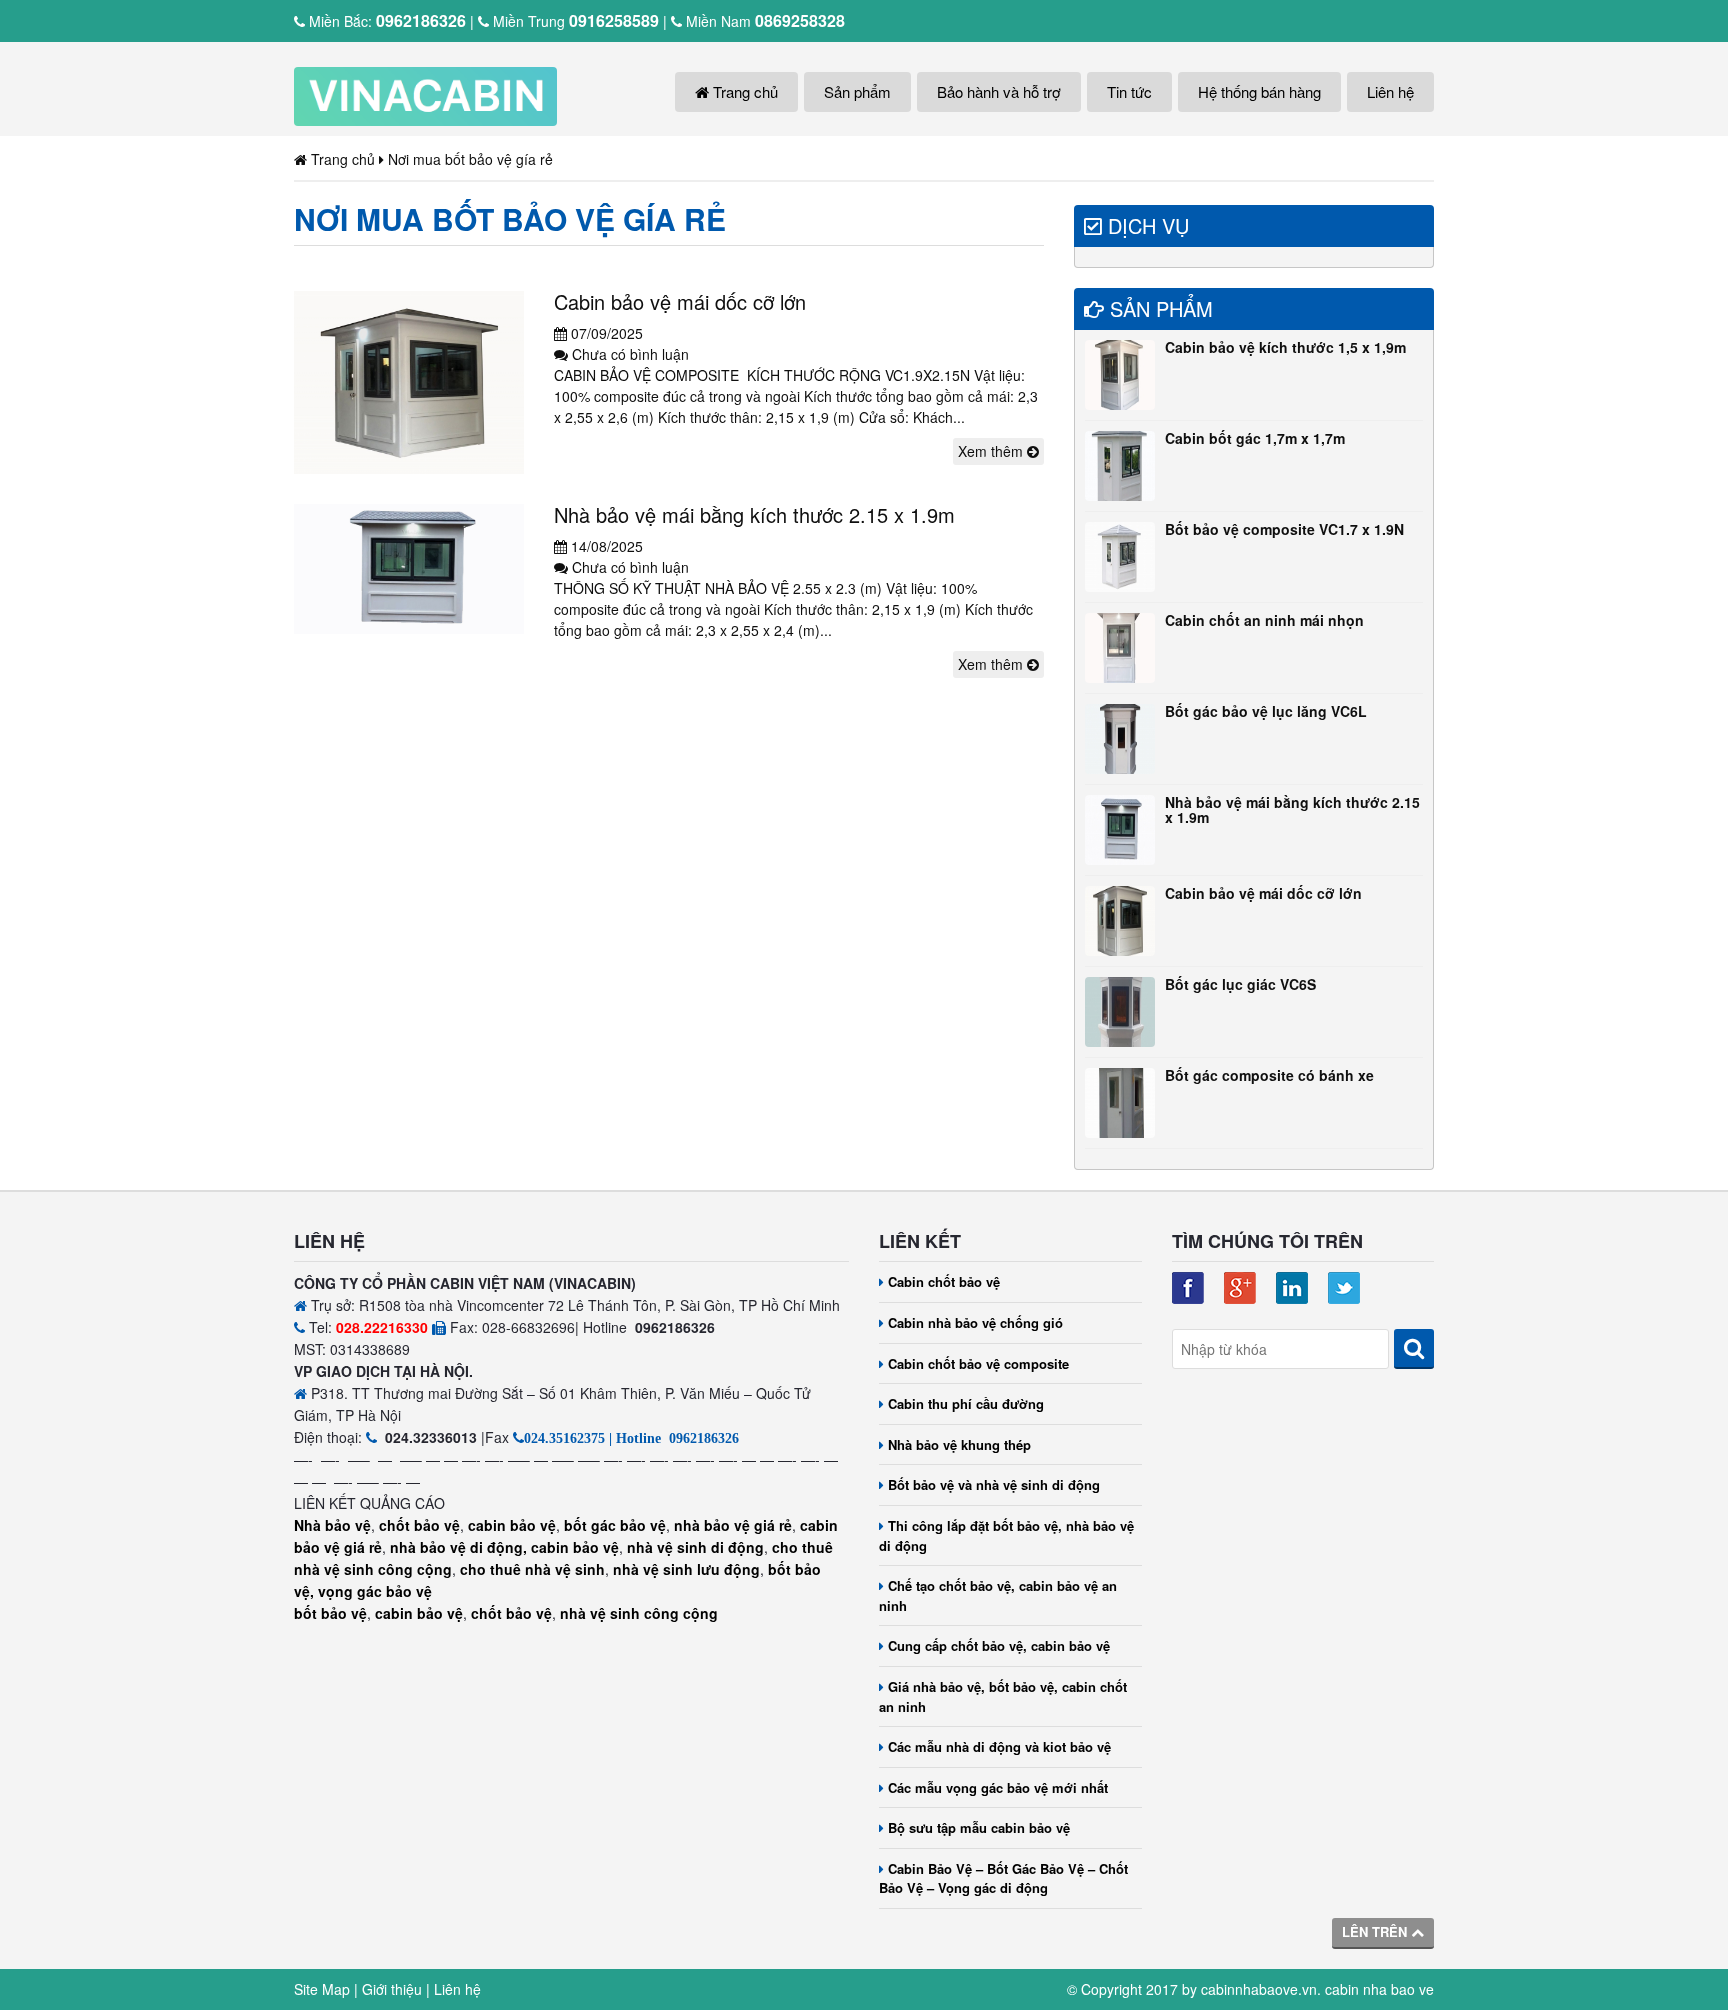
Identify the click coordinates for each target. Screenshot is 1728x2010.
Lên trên (1376, 1931)
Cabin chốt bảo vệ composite (978, 1363)
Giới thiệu (392, 1989)
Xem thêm (992, 451)
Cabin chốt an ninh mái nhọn (1264, 620)
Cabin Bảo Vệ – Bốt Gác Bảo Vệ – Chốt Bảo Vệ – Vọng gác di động (1003, 1878)
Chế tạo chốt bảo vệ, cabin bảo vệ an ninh (998, 1595)
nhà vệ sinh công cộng (639, 1613)
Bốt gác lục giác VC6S (1240, 984)
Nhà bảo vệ (332, 1525)
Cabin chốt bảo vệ (944, 1281)
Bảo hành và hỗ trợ (999, 91)
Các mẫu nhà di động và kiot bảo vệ (999, 1746)
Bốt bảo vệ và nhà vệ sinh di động (994, 1484)
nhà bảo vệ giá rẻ (733, 1525)
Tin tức (1129, 91)
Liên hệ (1390, 91)
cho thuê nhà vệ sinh (532, 1569)
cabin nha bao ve (1379, 1989)
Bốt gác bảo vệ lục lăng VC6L (1266, 711)
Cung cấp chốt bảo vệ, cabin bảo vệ (999, 1645)
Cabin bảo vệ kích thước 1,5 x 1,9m (1285, 347)
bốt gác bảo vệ (615, 1525)
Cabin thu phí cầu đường (966, 1403)
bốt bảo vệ (330, 1613)
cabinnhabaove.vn (1259, 1989)
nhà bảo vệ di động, (458, 1547)
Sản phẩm (857, 91)
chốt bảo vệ (419, 1525)
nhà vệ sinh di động (695, 1547)
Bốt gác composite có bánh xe (1269, 1075)
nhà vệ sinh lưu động (686, 1569)
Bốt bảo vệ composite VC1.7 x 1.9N (1284, 529)
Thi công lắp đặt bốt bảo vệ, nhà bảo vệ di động (1006, 1535)
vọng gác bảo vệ (375, 1591)
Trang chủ (743, 91)
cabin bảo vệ (512, 1525)
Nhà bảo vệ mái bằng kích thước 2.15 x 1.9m (754, 514)
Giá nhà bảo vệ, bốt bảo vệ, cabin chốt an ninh (1003, 1696)
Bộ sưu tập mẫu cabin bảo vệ (979, 1827)
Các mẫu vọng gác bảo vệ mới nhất (998, 1787)
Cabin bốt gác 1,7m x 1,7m (1255, 438)
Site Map (322, 1989)
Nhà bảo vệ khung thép (959, 1444)
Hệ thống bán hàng (1259, 91)
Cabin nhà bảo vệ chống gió (975, 1322)
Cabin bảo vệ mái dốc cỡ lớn (680, 301)
